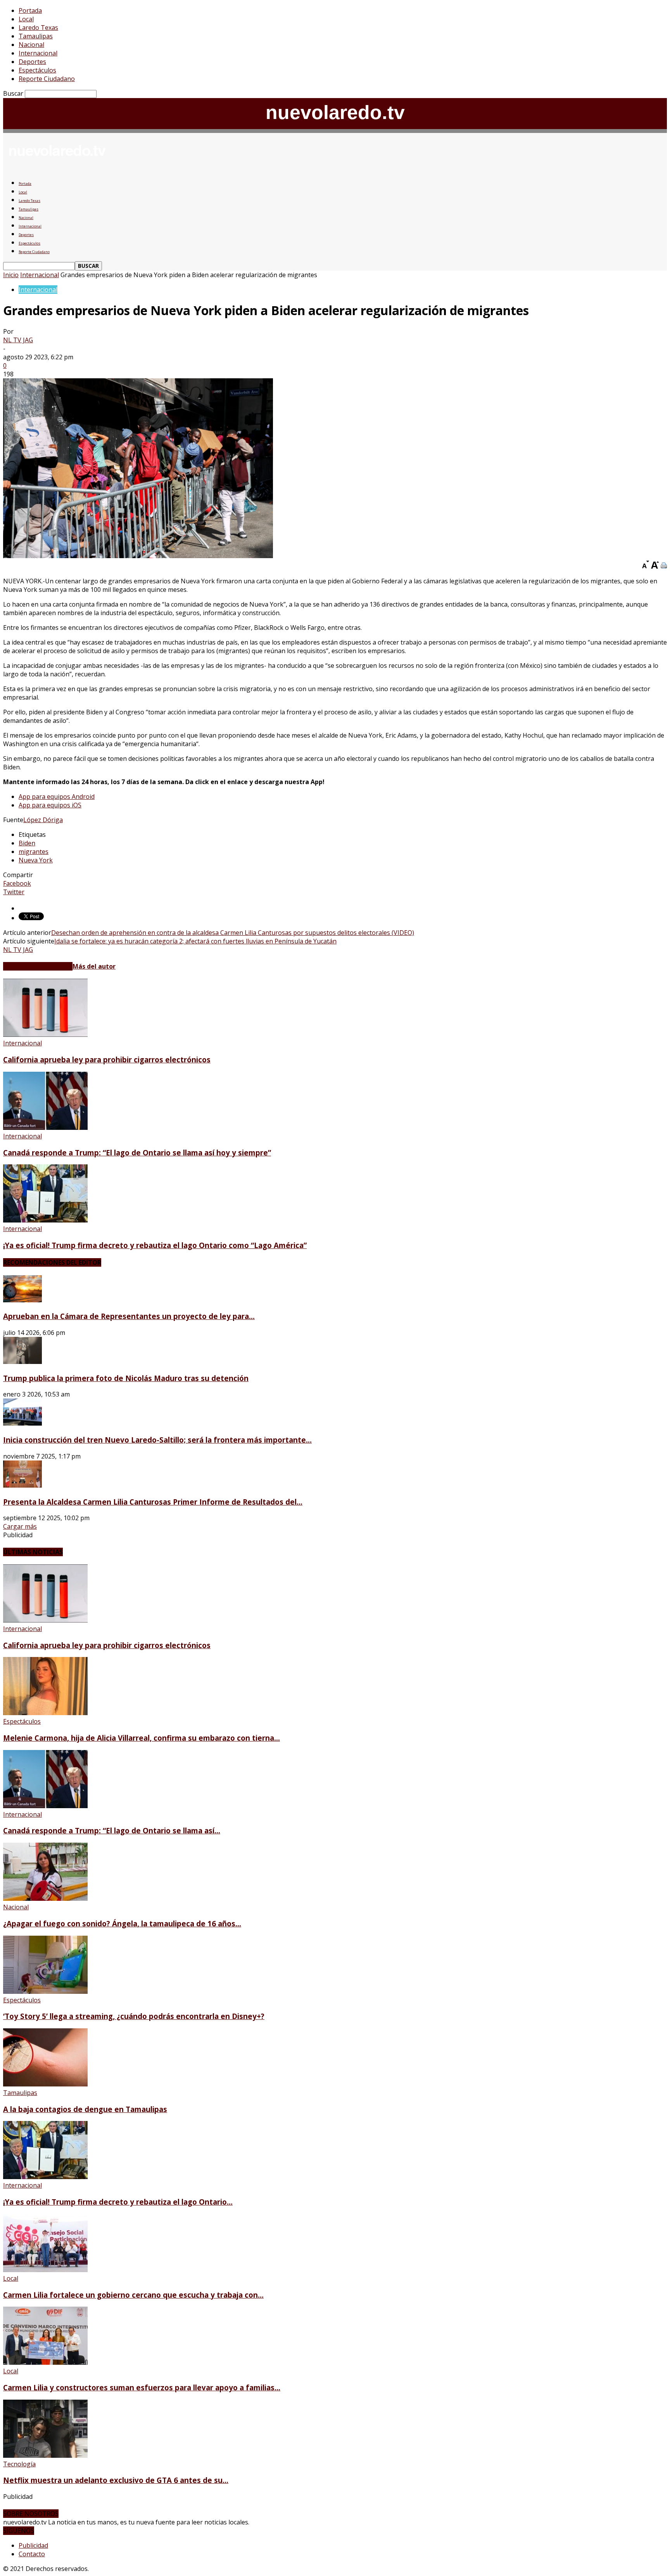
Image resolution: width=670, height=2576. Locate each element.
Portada (30, 10)
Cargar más (20, 1526)
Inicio (11, 275)
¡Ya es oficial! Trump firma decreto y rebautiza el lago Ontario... (118, 2202)
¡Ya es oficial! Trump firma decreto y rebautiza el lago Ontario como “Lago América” (155, 1245)
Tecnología (19, 2464)
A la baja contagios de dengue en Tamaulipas (85, 2109)
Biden (27, 843)
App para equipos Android (57, 797)
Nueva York (36, 860)
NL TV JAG (18, 340)
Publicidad (33, 2545)
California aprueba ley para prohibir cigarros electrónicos (107, 1060)
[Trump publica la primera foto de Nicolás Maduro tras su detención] (22, 1362)
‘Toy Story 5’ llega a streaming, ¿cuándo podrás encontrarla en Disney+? (134, 2016)
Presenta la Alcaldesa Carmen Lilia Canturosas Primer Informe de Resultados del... (153, 1502)
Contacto (32, 2554)
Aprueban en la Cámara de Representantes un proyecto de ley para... (129, 1316)
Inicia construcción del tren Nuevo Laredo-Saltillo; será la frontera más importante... (157, 1440)
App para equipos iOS (50, 805)
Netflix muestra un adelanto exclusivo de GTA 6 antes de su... (116, 2480)
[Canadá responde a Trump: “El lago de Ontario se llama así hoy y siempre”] (45, 1128)
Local (26, 19)
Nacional (31, 45)
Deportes (32, 62)
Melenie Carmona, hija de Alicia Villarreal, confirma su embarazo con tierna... (142, 1738)
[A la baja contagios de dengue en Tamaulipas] (45, 2084)
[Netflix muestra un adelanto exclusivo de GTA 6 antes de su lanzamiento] (45, 2455)
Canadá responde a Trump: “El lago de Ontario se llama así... (112, 1830)
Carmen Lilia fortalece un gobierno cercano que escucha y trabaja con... (133, 2295)
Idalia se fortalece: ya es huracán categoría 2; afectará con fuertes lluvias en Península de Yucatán (195, 941)
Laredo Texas (38, 28)
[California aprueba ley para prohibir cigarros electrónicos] (45, 1035)
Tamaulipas (36, 36)
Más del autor (94, 966)
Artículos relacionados (38, 966)
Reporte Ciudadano (47, 79)
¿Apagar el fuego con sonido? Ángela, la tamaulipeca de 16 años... (122, 1923)
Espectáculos (37, 70)
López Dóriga (43, 820)
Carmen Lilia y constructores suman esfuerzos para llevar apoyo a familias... (142, 2387)
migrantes (34, 852)
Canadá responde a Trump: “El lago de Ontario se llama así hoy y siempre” (137, 1153)
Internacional (38, 53)
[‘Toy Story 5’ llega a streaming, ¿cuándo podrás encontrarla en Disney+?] (45, 1991)
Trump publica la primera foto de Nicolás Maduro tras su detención (126, 1378)
